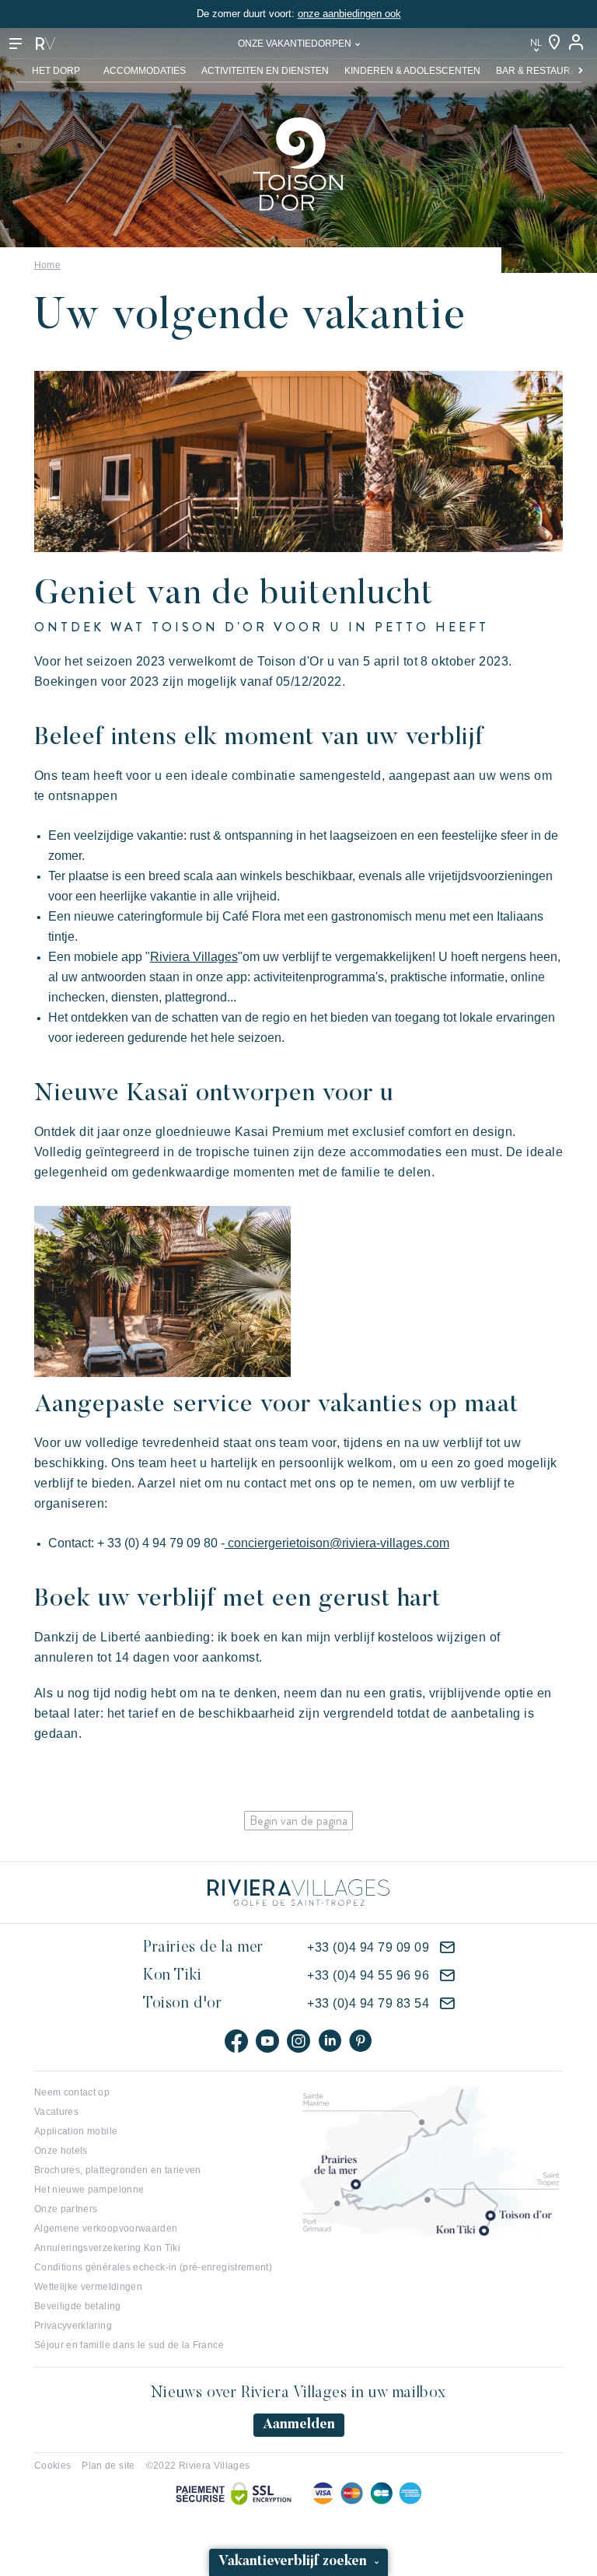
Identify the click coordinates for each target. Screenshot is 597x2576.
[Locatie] (554, 43)
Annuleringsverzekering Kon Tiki (107, 2248)
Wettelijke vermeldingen (88, 2287)
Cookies (53, 2466)
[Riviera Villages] (45, 44)
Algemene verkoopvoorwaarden (106, 2228)
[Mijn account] (578, 43)
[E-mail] (447, 1948)
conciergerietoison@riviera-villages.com (337, 1543)
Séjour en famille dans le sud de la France (129, 2345)
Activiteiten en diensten (265, 71)
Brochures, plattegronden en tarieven (118, 2170)
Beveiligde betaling (78, 2306)
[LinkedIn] (330, 2041)
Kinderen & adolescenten (412, 71)
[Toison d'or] (298, 163)
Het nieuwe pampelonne (89, 2190)
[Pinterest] (361, 2041)
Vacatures (56, 2112)
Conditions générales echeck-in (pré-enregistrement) (153, 2267)
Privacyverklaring (73, 2326)
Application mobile (76, 2131)
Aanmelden (299, 2425)
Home (47, 265)
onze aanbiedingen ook (349, 14)
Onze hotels (61, 2151)
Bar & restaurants (546, 71)
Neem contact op (72, 2092)
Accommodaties (145, 71)
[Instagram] (298, 2041)
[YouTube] (267, 2041)
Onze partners (66, 2209)
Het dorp (56, 71)
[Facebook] (236, 2041)
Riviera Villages (194, 957)
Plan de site (108, 2466)
